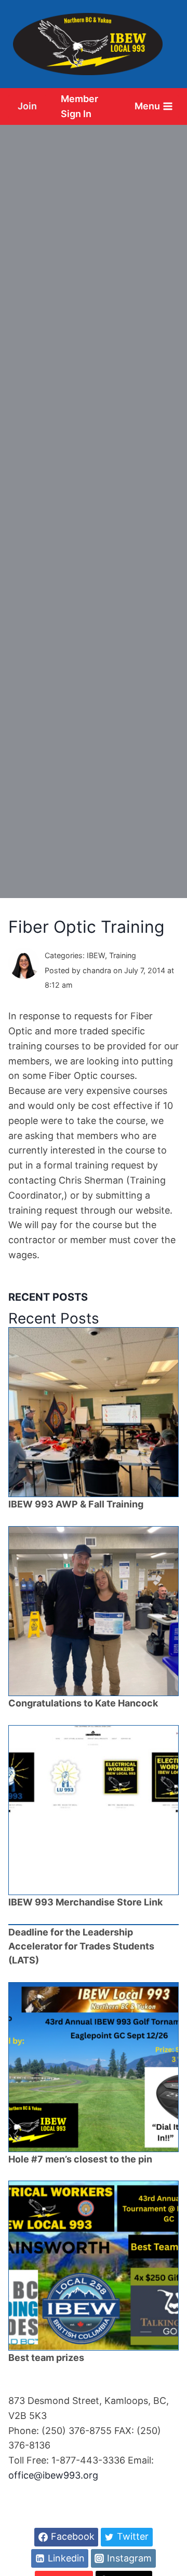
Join (27, 106)
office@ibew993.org (53, 2475)
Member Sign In (79, 106)
